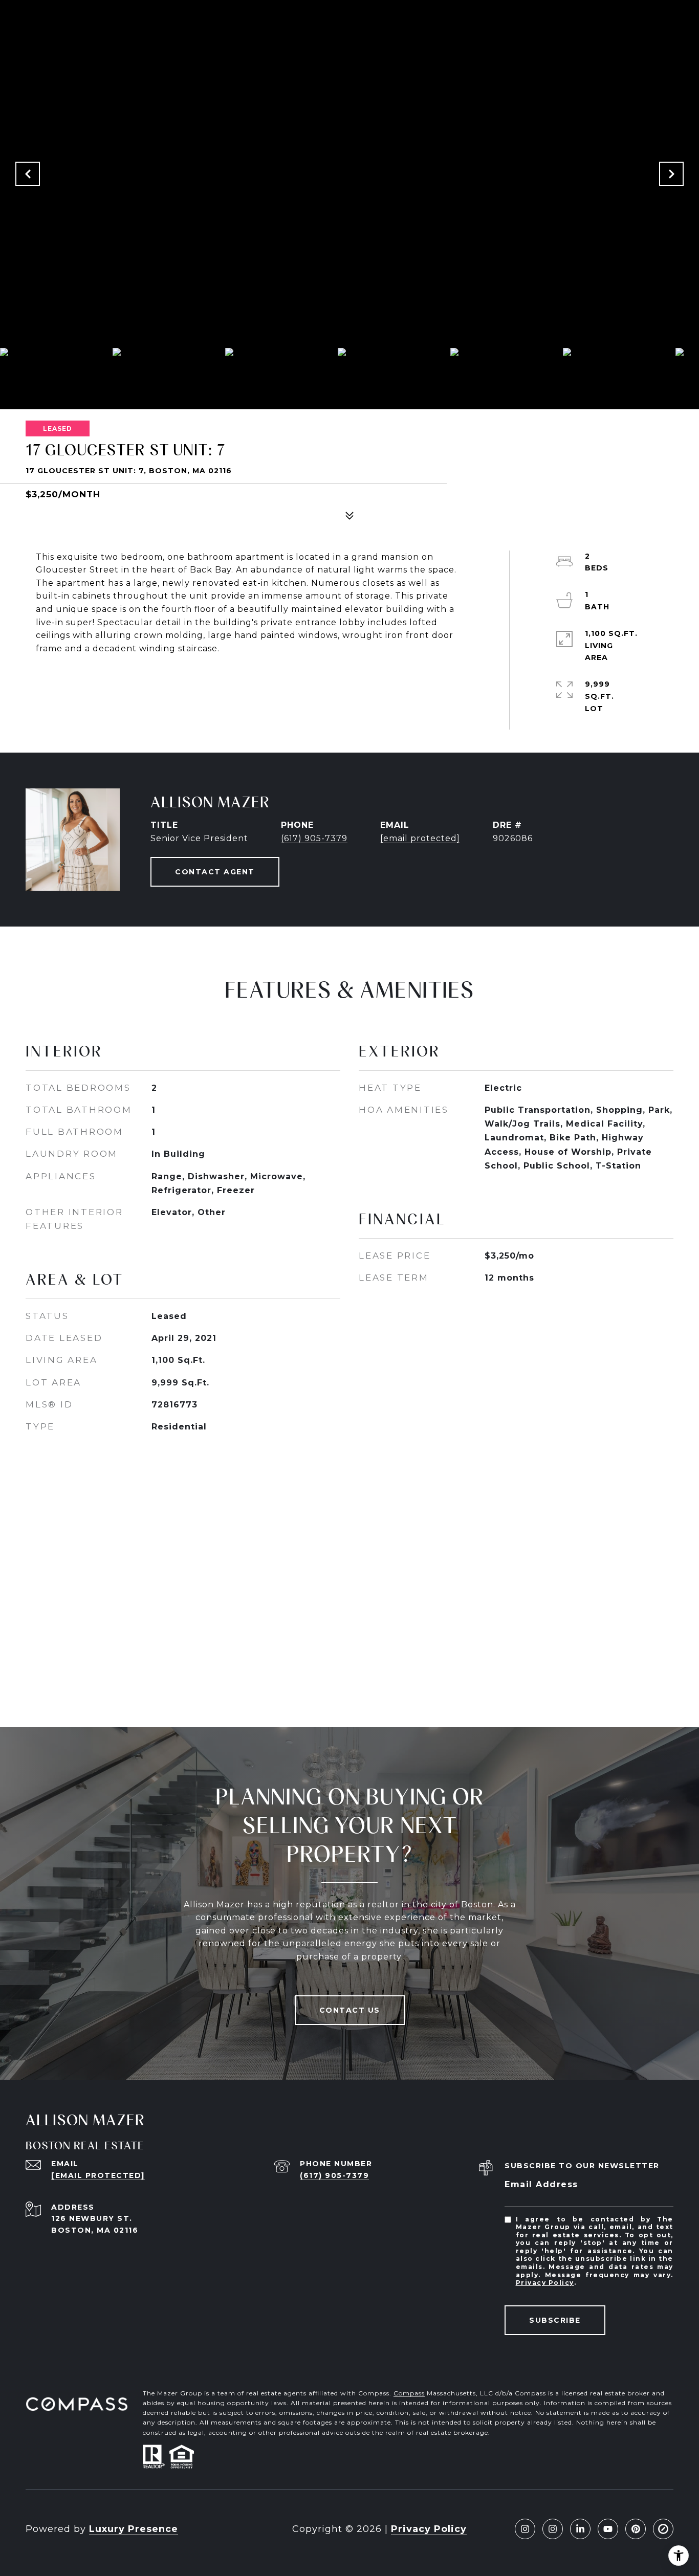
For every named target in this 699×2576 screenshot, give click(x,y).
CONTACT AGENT (215, 872)
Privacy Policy (545, 2283)
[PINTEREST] (636, 2529)
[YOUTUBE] (608, 2529)
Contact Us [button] (350, 2010)
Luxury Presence (134, 2529)
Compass (409, 2393)
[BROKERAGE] (663, 2529)
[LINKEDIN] (580, 2529)
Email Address (541, 2184)
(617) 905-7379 (314, 838)
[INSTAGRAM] (525, 2529)
